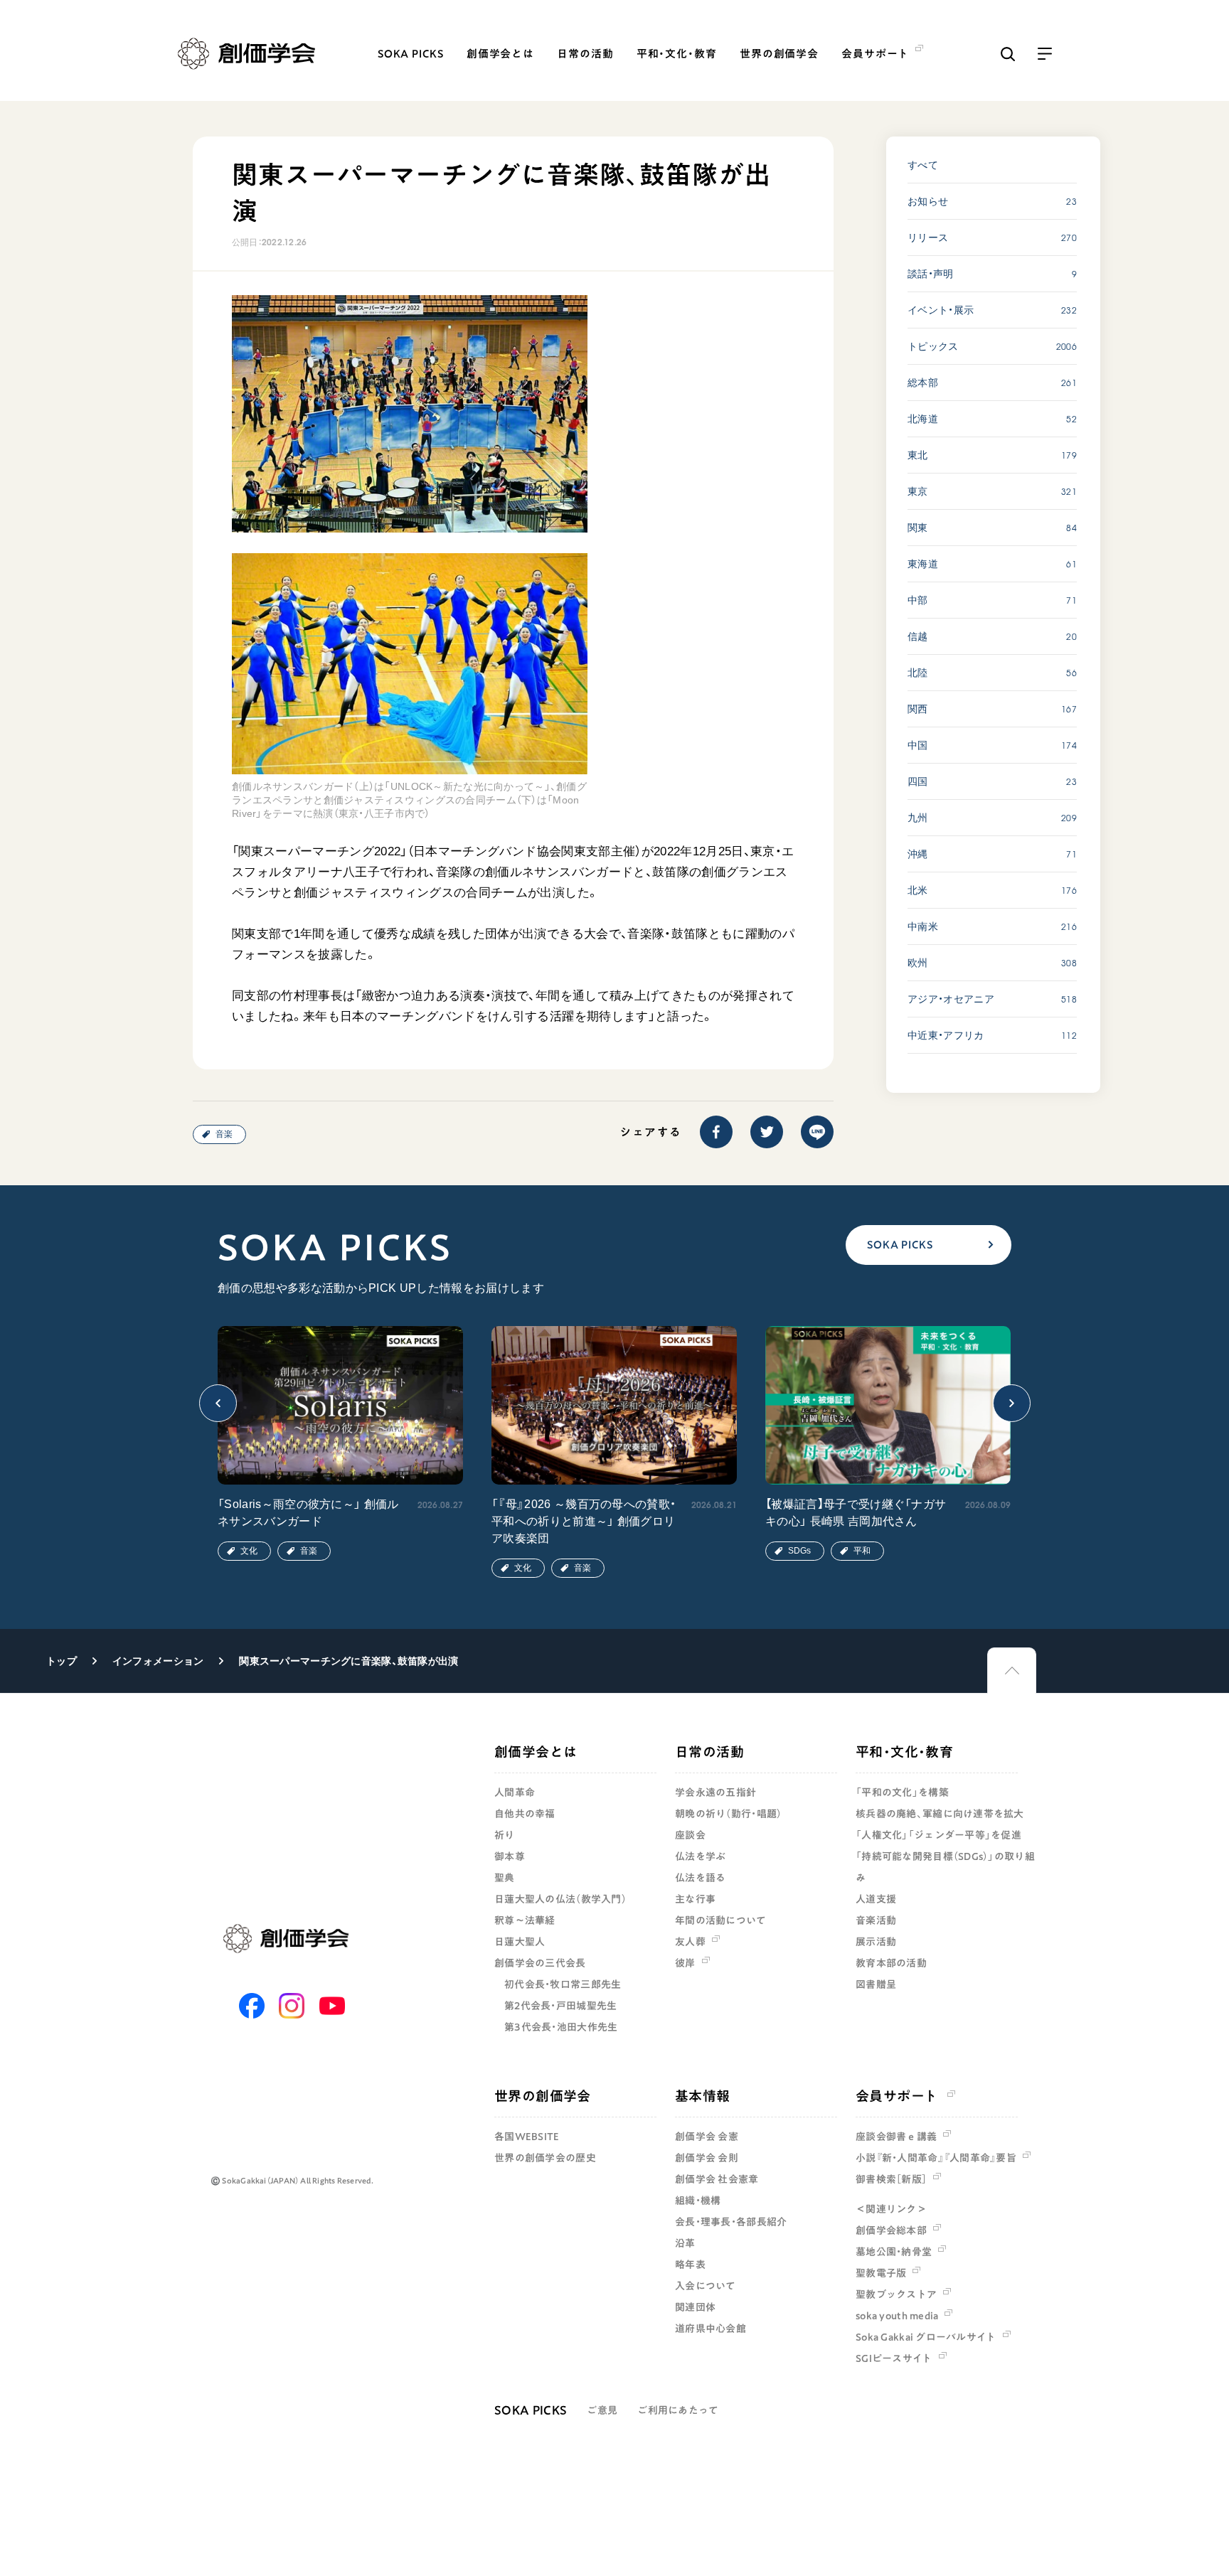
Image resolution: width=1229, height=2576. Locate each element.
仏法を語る (700, 1878)
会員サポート (897, 2096)
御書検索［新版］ (891, 2179)
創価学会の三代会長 (540, 1963)
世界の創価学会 (779, 54)
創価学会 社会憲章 (717, 2179)
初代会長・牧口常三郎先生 (563, 1984)
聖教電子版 (881, 2273)
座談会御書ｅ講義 (896, 2137)
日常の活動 (585, 54)
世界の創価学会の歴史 (545, 2158)
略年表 (690, 2265)
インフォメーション (158, 1661)
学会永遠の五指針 (715, 1792)
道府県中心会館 (711, 2329)
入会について (706, 2286)
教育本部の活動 (891, 1963)
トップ (62, 1661)
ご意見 (602, 2410)
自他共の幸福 (525, 1814)
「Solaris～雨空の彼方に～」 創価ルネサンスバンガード (308, 1513)
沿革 (685, 2243)
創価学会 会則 (707, 2158)
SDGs (799, 1551)
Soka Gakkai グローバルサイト (926, 2337)
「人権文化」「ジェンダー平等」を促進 (938, 1835)
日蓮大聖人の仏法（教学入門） (560, 1899)
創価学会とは (500, 54)
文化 (249, 1551)
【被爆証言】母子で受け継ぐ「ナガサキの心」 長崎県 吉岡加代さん (856, 1513)
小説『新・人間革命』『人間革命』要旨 (936, 2158)
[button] (218, 1403)
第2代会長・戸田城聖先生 (560, 2006)
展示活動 (876, 1942)
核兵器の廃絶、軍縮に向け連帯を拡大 (940, 1814)
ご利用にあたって (678, 2410)
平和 (862, 1551)
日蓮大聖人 (520, 1942)
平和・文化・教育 (677, 54)
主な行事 (695, 1899)
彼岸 (685, 1963)
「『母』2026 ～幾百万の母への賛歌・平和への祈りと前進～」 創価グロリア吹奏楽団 (584, 1521)
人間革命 (515, 1792)
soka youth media (897, 2316)
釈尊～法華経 (525, 1920)
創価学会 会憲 (707, 2137)
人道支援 (876, 1899)
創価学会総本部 (891, 2230)
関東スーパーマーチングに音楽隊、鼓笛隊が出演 (349, 1661)
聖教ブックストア (896, 2294)
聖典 (505, 1878)
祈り (505, 1835)
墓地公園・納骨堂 (894, 2252)
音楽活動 (876, 1920)
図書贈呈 (876, 1984)
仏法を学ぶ (700, 1856)
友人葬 (690, 1942)
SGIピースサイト (894, 2358)
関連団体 (695, 2307)
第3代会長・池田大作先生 (561, 2027)
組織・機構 (698, 2201)
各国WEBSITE (527, 2137)
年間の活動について (721, 1920)
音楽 (224, 1134)
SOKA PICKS (411, 54)
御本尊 (510, 1856)
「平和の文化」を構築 (902, 1792)
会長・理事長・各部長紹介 (731, 2222)
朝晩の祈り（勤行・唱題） (728, 1814)
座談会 (690, 1835)
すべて (923, 165)
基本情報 (703, 2096)
